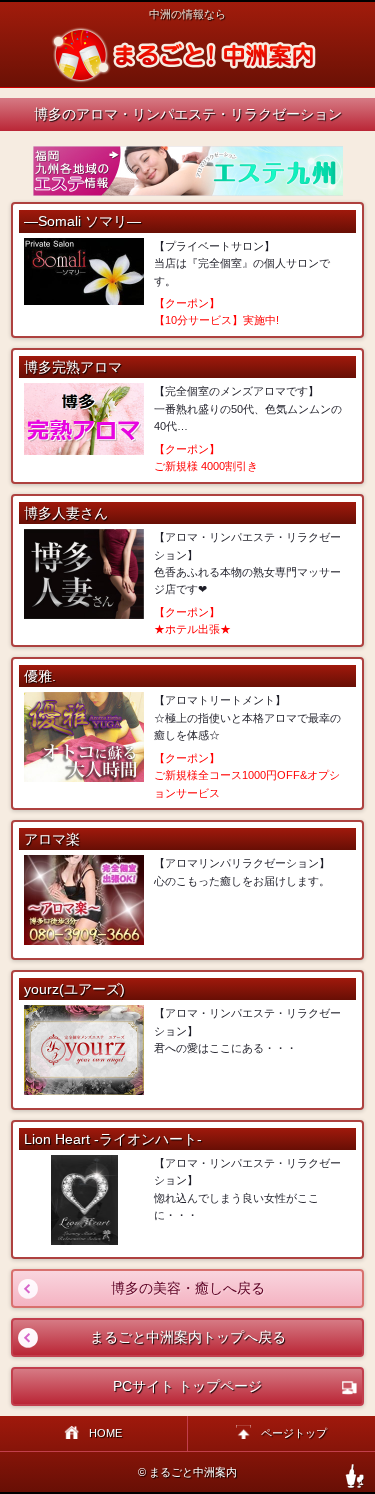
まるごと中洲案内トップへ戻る (149, 1337)
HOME (105, 1433)
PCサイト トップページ (187, 1386)
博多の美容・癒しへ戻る (138, 1288)
